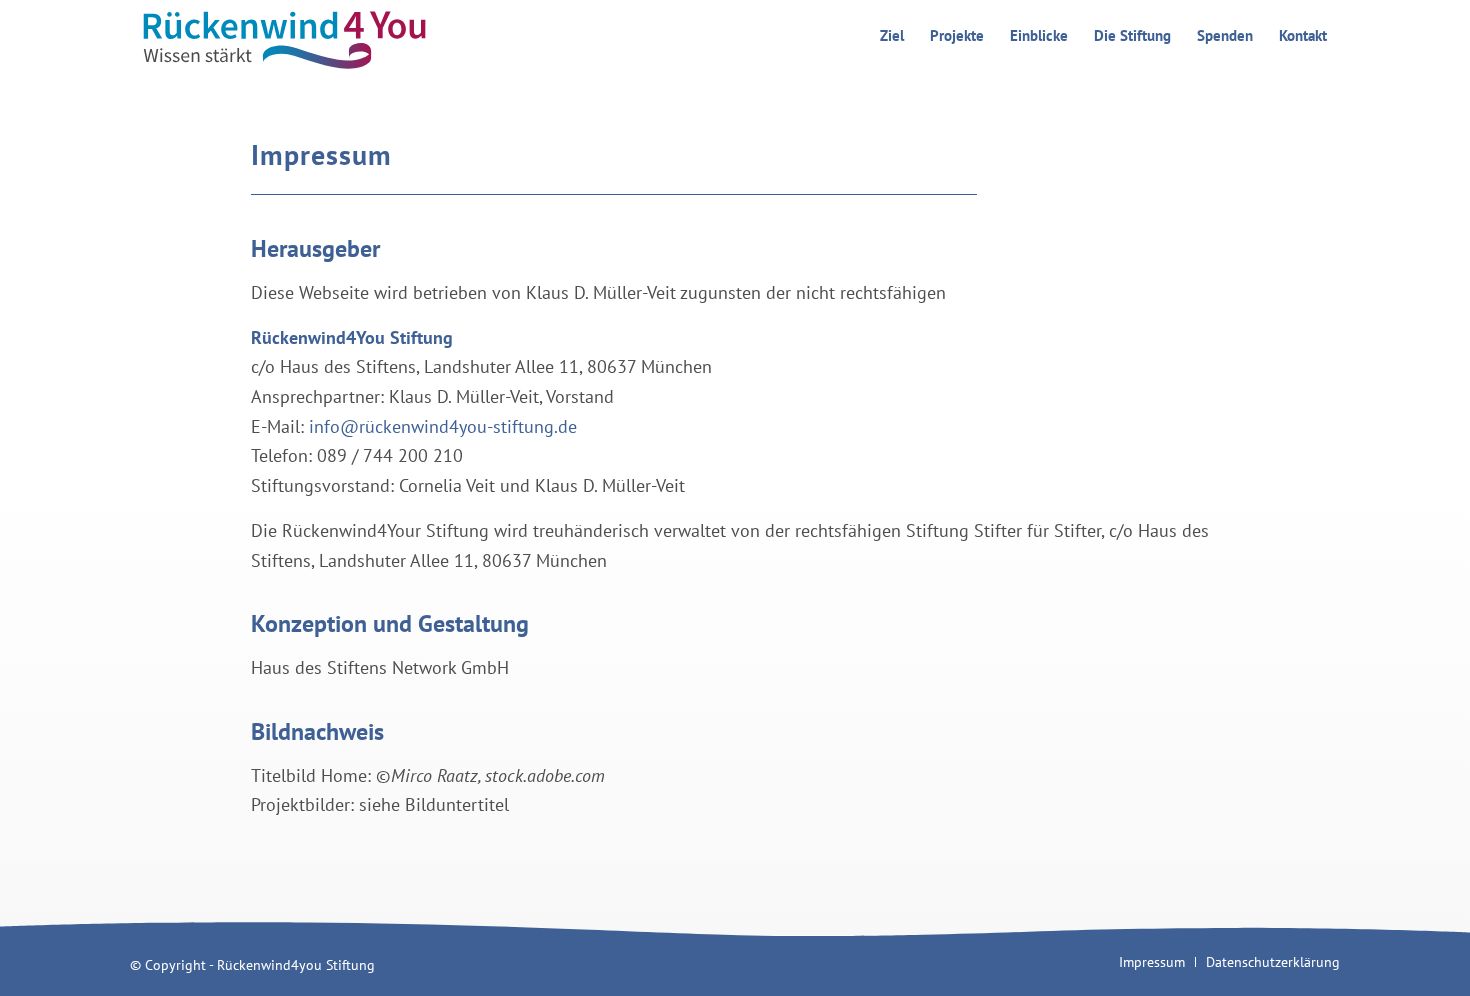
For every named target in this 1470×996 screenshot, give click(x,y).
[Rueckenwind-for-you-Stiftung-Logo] (281, 36)
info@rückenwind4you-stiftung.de (443, 426)
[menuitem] (892, 36)
